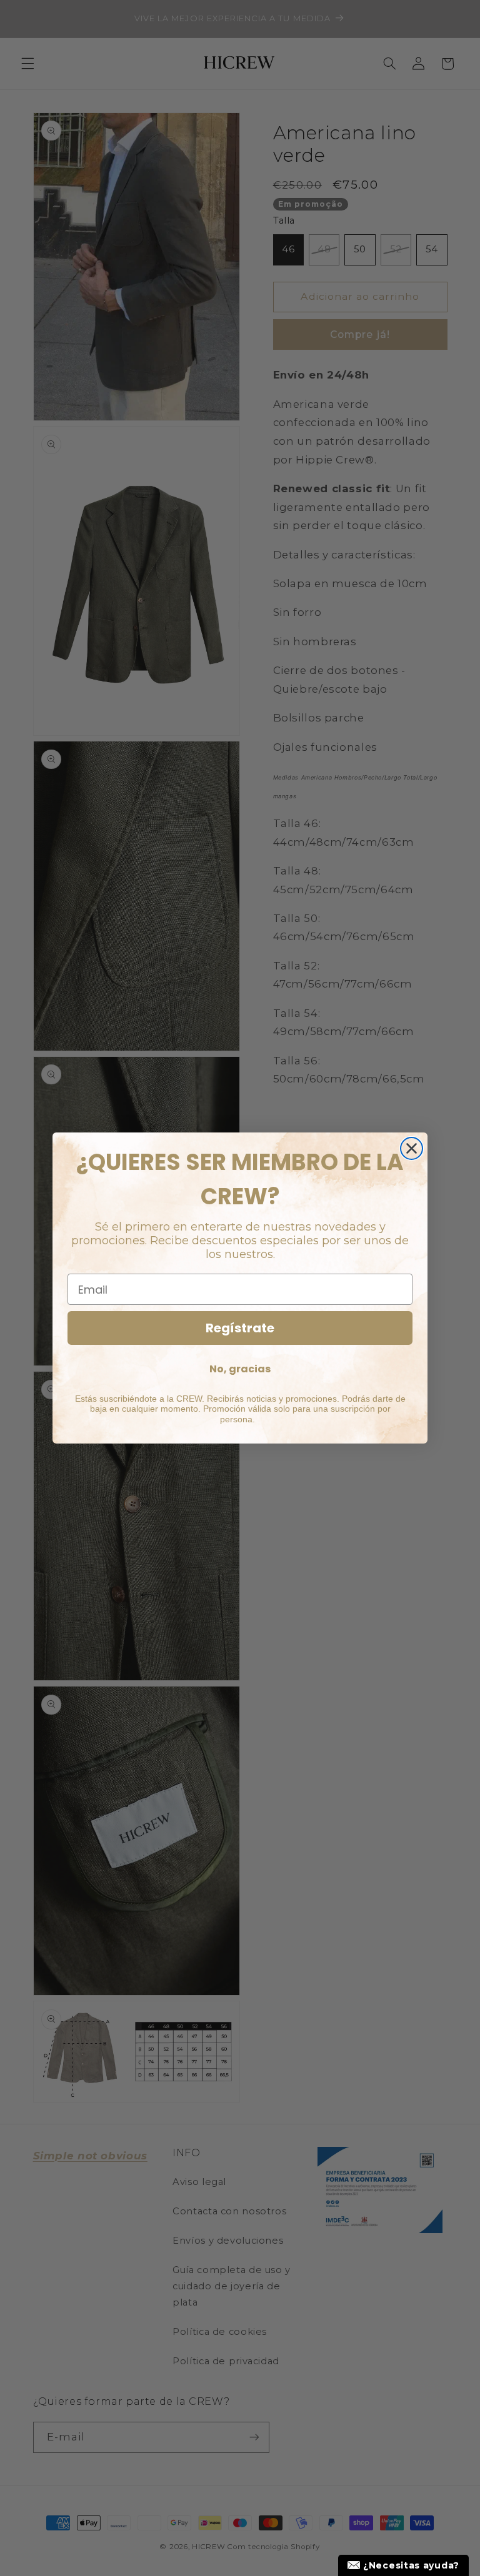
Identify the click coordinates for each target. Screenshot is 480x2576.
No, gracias (240, 1369)
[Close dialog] (412, 1148)
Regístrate (240, 1328)
